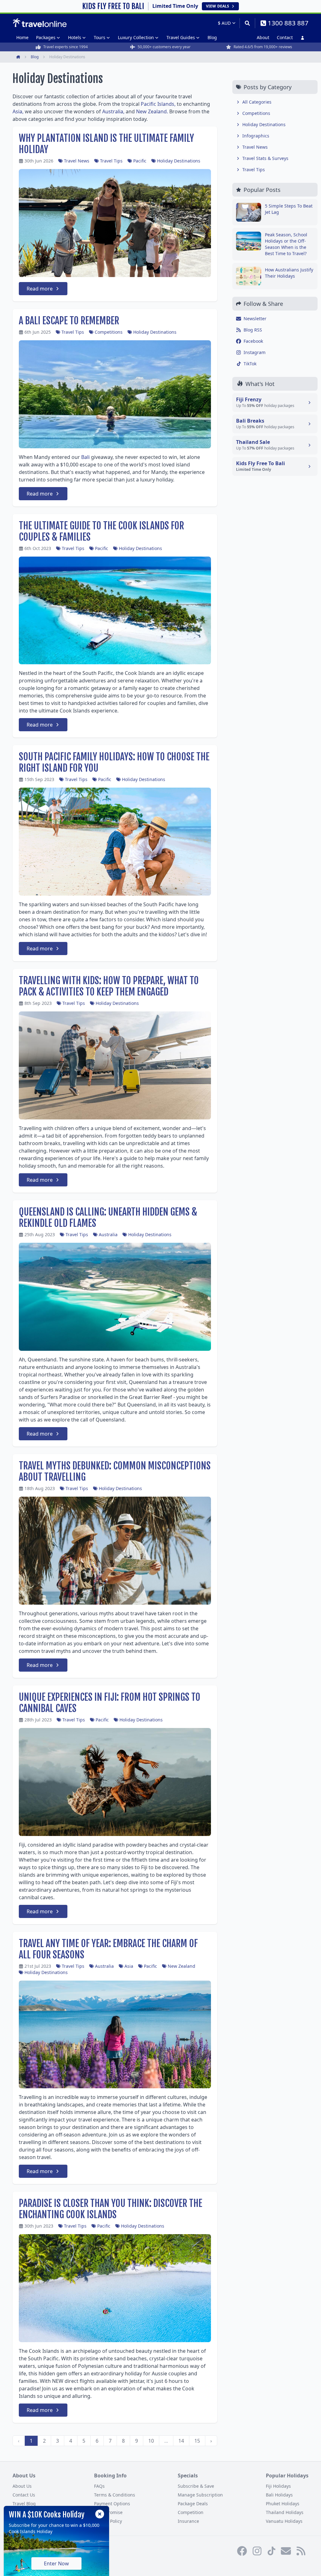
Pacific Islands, (158, 104)
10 (151, 2441)
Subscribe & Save (196, 2486)
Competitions (109, 332)
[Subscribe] (286, 2551)
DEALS (218, 6)
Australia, (113, 111)
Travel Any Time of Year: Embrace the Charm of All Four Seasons (108, 1949)
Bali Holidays (279, 2495)
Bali (85, 457)
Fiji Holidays (278, 2486)
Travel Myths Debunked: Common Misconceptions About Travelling (115, 1471)
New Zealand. (152, 111)
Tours (100, 37)
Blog (212, 37)
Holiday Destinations (179, 161)
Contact (285, 37)
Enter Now (56, 2563)
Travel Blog (24, 2504)
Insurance (188, 2521)
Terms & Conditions (115, 2495)
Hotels (75, 37)
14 (181, 2441)
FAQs (99, 2486)
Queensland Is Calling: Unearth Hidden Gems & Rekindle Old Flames (108, 1218)
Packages (46, 37)
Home (22, 37)
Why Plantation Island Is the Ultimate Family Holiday (106, 144)
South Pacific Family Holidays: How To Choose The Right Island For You (114, 762)
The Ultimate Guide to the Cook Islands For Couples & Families (101, 531)
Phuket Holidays (283, 2504)
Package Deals (193, 2504)
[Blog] (301, 2551)
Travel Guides (181, 37)
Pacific (140, 161)
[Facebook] (242, 2551)
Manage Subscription (200, 2495)
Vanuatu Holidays (284, 2521)
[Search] (247, 23)
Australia (108, 1234)
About (263, 37)
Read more (40, 289)
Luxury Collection (136, 37)
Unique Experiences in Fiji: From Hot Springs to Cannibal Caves (110, 1703)
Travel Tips (111, 161)
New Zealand (182, 1966)
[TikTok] (271, 2551)
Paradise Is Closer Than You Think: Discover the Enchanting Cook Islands (111, 2209)
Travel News (77, 161)
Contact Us (24, 2495)
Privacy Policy (108, 2521)
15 (197, 2441)
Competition (191, 2512)
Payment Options (112, 2504)
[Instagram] (257, 2551)
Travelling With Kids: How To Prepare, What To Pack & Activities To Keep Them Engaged (109, 986)
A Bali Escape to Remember (69, 321)
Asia (129, 1966)
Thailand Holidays (285, 2512)
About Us (22, 2486)
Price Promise (108, 2512)
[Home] (40, 23)
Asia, (18, 111)
